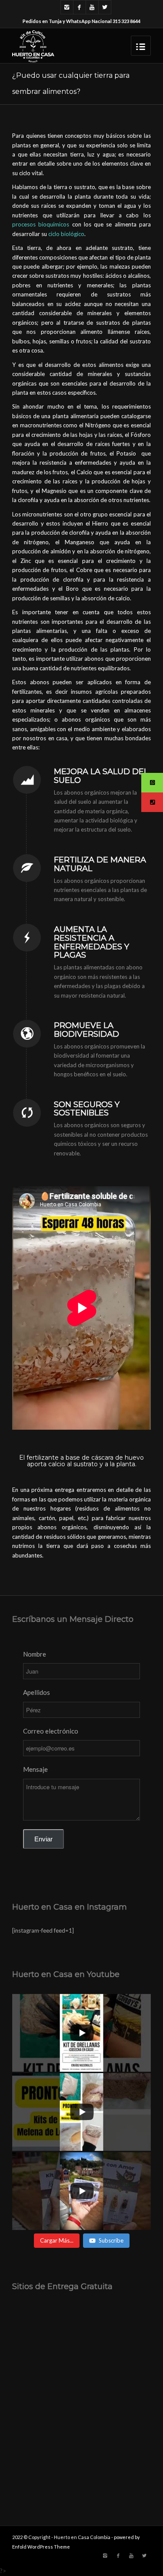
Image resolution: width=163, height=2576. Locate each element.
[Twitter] (105, 7)
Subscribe (111, 2240)
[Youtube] (92, 7)
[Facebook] (80, 7)
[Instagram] (67, 7)
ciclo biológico (66, 234)
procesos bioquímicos (41, 224)
